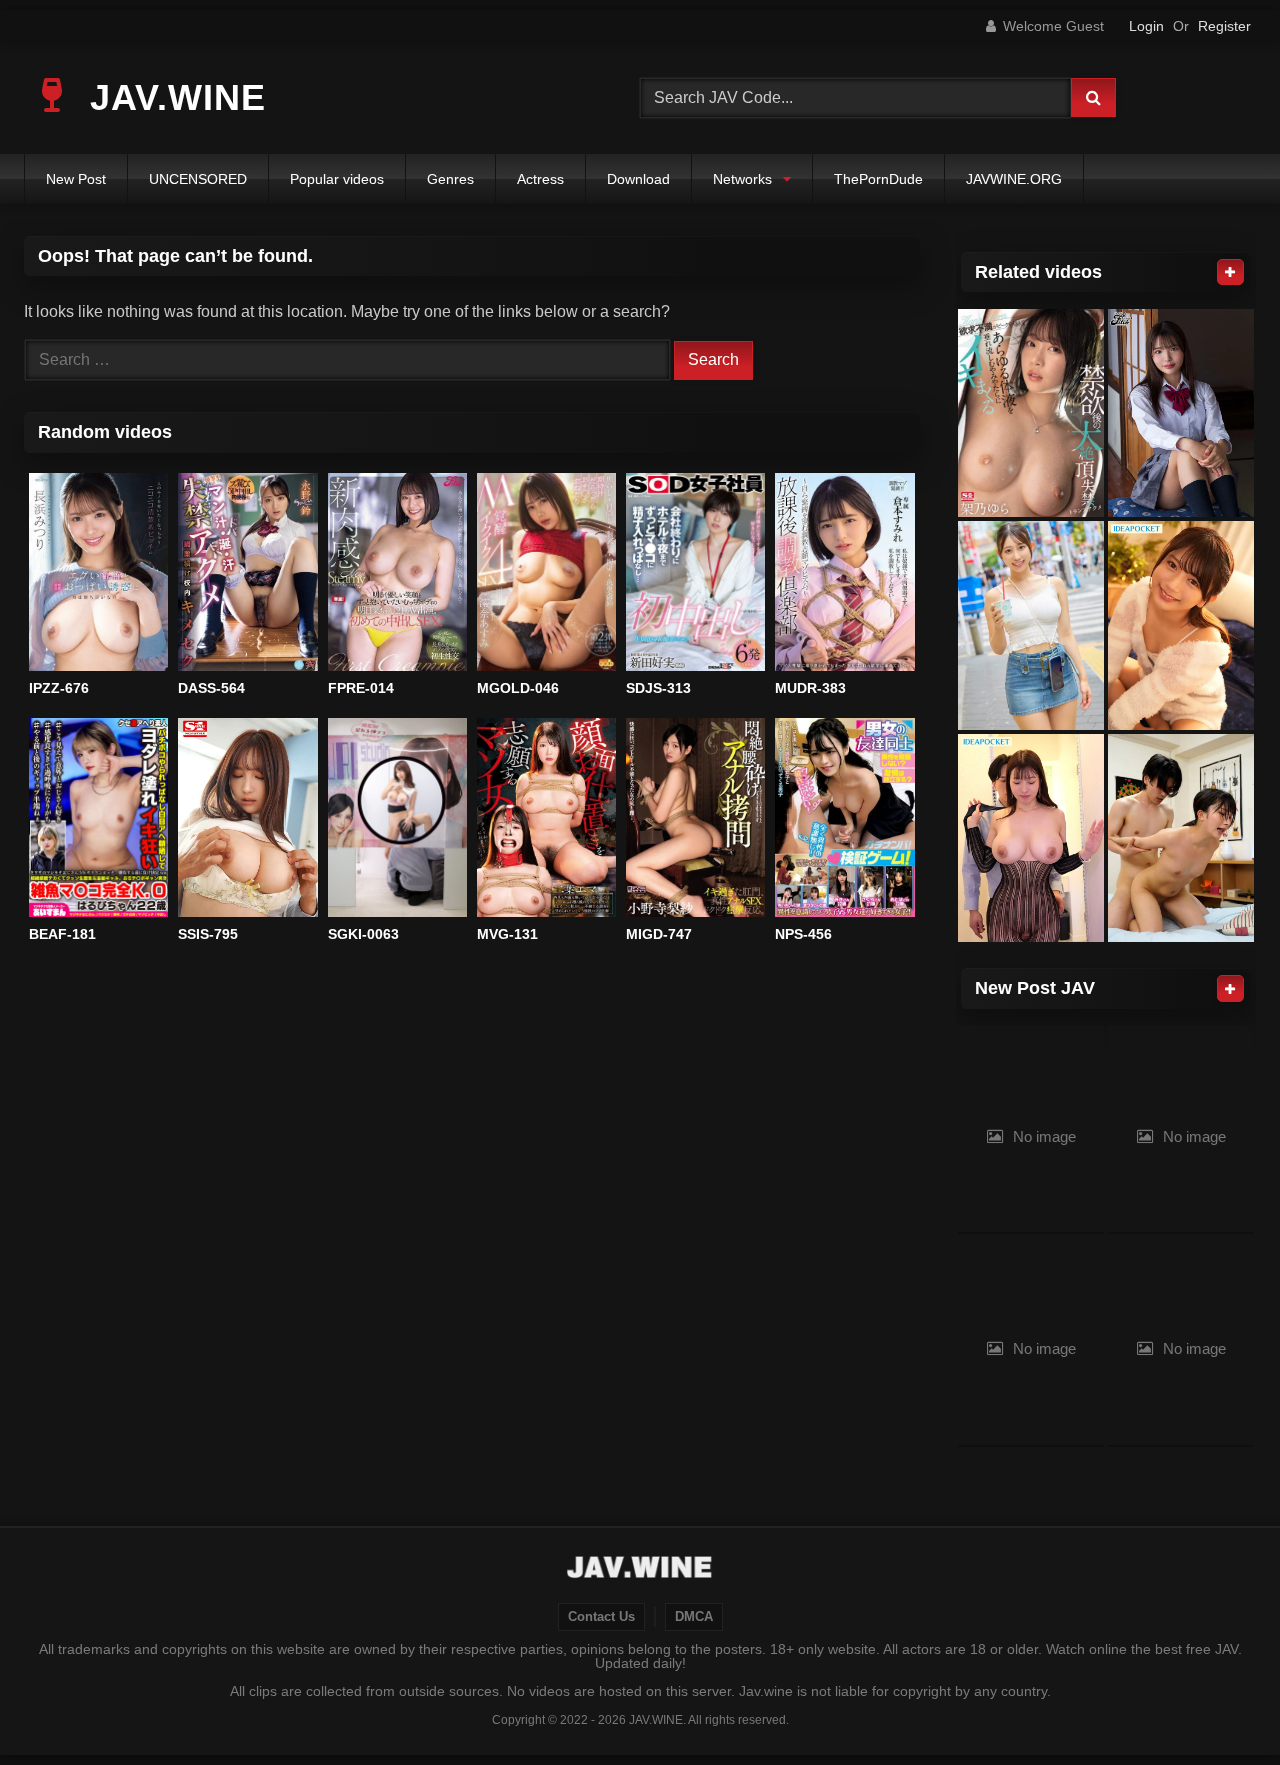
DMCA (694, 1617)
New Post (76, 179)
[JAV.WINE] (640, 1570)
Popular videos (337, 179)
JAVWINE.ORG (1014, 179)
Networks (742, 179)
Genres (450, 179)
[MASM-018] (1181, 838)
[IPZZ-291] (1181, 625)
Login (1146, 26)
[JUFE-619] (1181, 413)
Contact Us (601, 1617)
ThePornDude (878, 179)
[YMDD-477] (1031, 625)
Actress (540, 179)
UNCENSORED (198, 179)
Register (1224, 26)
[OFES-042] (1031, 838)
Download (638, 179)
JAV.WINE (172, 97)
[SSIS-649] (1031, 413)
